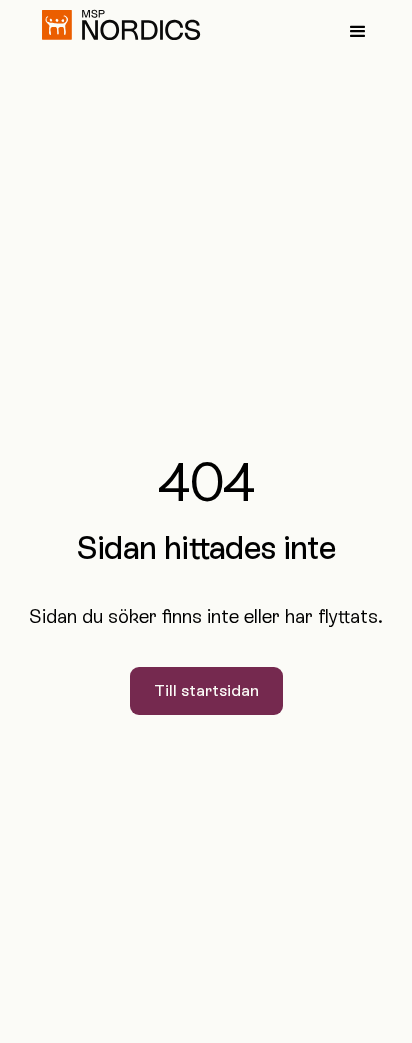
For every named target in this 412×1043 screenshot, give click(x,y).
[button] (358, 32)
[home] (116, 25)
